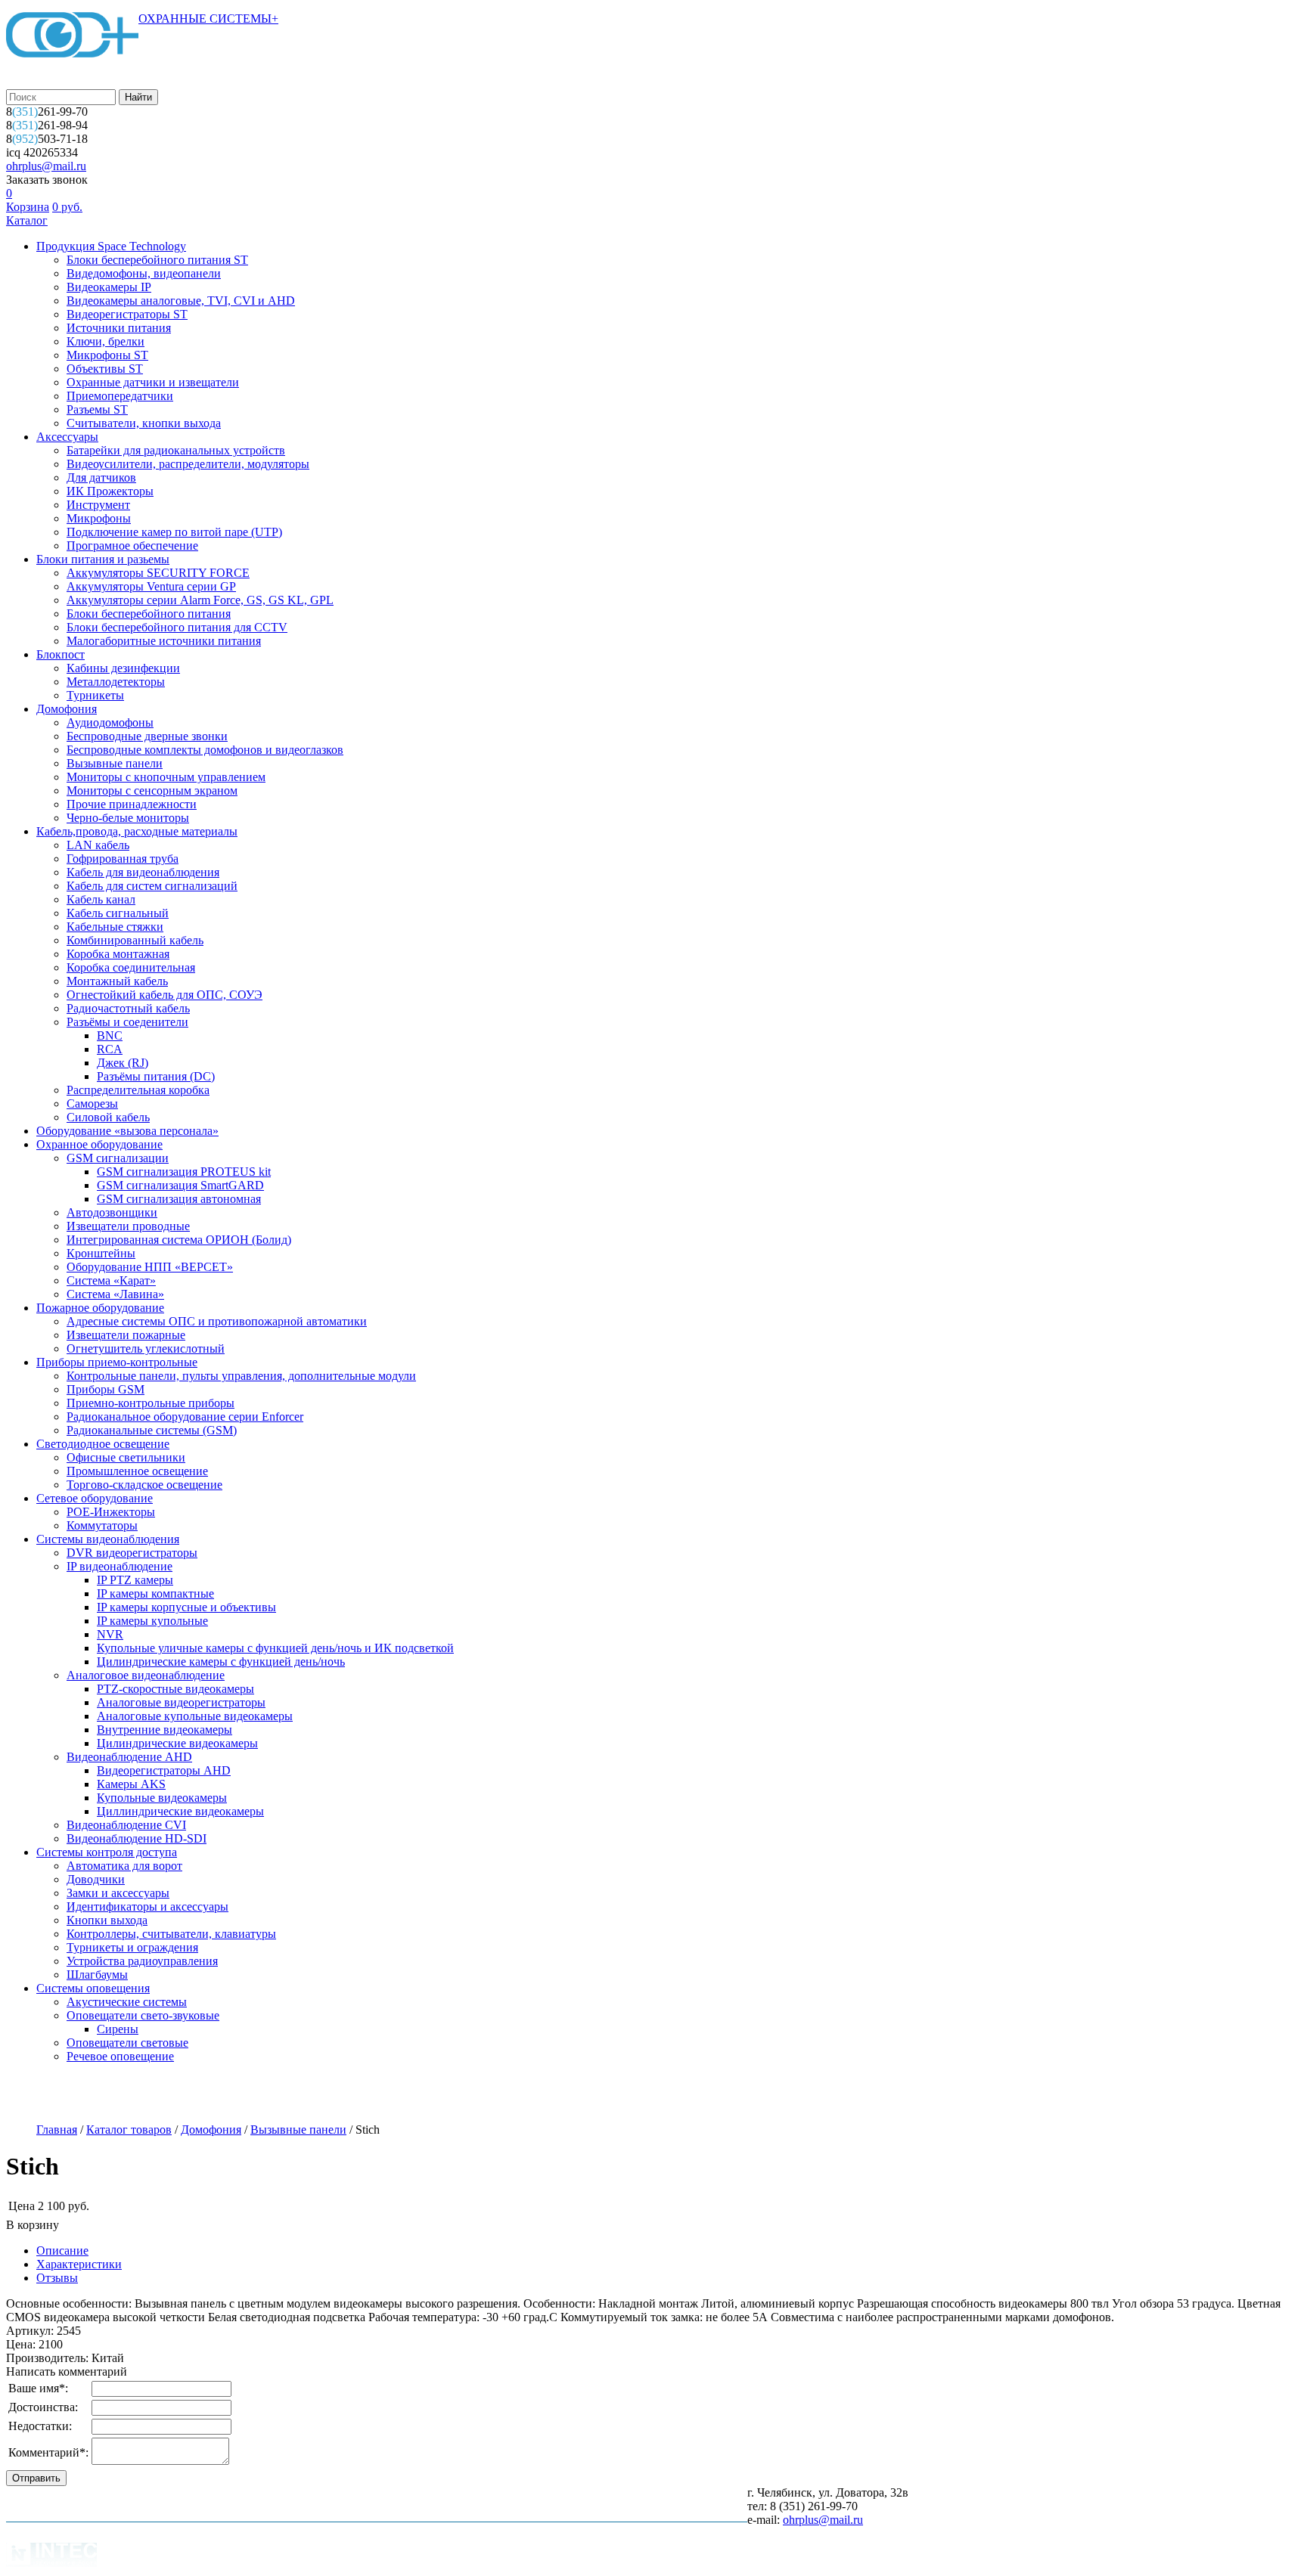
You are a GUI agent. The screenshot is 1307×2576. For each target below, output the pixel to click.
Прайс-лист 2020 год (373, 2094)
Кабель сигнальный (118, 913)
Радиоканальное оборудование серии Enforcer (185, 1417)
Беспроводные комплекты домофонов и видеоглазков (205, 750)
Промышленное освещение (137, 1471)
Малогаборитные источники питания (164, 641)
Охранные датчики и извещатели (153, 382)
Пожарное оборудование (100, 1308)
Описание (62, 2251)
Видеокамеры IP (109, 287)
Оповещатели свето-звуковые (143, 2015)
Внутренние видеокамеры (165, 1730)
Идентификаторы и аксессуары (147, 1906)
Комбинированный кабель (135, 940)
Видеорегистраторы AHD (164, 1770)
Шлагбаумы (97, 1975)
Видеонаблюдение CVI (126, 1825)
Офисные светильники (126, 1457)
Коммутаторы (102, 1525)
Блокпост (61, 654)
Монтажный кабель (117, 981)
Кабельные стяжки (115, 927)
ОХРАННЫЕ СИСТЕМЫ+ (208, 19)
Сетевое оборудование (95, 1498)
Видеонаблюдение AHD (129, 1757)
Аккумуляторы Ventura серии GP (151, 586)
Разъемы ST (97, 409)
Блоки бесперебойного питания (149, 614)
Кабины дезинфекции (123, 668)
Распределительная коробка (138, 1090)
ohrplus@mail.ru (46, 166)
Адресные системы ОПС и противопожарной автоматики (217, 1321)
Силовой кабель (108, 1117)
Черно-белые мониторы (128, 818)
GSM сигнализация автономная (179, 1199)
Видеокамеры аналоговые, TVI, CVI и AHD (181, 301)
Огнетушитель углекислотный (146, 1348)
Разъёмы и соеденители (127, 1022)
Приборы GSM (106, 1389)
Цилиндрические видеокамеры (177, 1743)
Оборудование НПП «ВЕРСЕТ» (150, 1267)
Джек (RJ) (123, 1063)
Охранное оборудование (99, 1144)
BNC (110, 1035)
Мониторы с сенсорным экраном (152, 790)
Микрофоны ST (107, 355)
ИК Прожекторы (110, 491)
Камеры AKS (131, 1784)
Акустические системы (127, 2002)
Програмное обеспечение (132, 546)
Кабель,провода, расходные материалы (137, 831)
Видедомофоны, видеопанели (144, 273)
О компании (43, 2094)
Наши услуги (138, 2094)
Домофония (67, 709)
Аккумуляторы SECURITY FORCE (158, 573)
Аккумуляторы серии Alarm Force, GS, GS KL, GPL (200, 600)
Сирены (118, 2029)
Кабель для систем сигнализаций (152, 886)
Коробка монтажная (118, 954)
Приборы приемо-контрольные (117, 1362)
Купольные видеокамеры (162, 1798)
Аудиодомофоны (110, 722)
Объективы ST (105, 369)
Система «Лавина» (115, 1294)
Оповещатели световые (127, 2043)
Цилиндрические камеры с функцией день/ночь (221, 1662)
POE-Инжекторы (111, 1512)
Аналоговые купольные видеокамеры (195, 1716)
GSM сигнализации (118, 1158)
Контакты (546, 2094)
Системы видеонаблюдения (108, 1539)
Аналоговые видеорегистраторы (181, 1702)
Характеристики (79, 2264)
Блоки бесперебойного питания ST (157, 260)
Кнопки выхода (107, 1920)
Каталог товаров (129, 2130)
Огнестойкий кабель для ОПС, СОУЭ (165, 995)
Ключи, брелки (106, 341)
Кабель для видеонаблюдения (143, 872)
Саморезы (92, 1104)
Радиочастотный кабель (128, 1008)
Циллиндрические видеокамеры (180, 1811)
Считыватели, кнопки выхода (144, 423)
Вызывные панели (115, 763)
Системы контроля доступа (107, 1852)
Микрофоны (99, 518)
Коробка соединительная (131, 967)
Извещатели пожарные (126, 1335)
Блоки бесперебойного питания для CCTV (177, 627)
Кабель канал (101, 899)
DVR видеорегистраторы (132, 1553)
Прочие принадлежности (132, 804)
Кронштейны (101, 1253)
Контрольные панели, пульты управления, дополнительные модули (241, 1376)
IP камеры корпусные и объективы (186, 1607)
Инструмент (98, 505)
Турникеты (95, 695)
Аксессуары (67, 437)
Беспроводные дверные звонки (147, 736)
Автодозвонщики (112, 1212)
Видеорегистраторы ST (127, 314)
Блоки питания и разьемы (103, 559)
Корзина (28, 207)
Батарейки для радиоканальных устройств (176, 450)
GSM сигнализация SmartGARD (180, 1185)
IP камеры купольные (152, 1621)
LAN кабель (98, 845)
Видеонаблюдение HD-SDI (137, 1838)
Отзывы (57, 2278)
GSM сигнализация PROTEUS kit (184, 1172)
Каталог (27, 220)
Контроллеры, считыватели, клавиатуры (171, 1934)
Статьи (472, 2094)
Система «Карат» (111, 1280)
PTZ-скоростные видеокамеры (175, 1689)
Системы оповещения (93, 1988)
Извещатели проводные (128, 1226)
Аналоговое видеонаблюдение (146, 1675)
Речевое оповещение (120, 2056)
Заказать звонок (47, 180)
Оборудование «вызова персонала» (127, 1131)
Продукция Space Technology (111, 246)
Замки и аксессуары (118, 1893)
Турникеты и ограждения (132, 1947)
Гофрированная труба (123, 859)
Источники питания (119, 328)
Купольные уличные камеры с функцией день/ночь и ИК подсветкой (275, 1648)
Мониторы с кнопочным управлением (166, 777)
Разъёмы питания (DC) (156, 1076)
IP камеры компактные (155, 1593)
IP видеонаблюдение (120, 1566)
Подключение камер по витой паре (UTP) (174, 532)
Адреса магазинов (247, 2094)
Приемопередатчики (120, 396)
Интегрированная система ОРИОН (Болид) (179, 1240)
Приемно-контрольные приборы (151, 1403)
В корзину (33, 2225)
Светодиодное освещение (103, 1444)
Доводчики (96, 1879)
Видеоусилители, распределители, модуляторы (188, 464)
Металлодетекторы (116, 682)
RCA (110, 1049)
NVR (110, 1634)
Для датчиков (101, 477)
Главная (57, 2130)
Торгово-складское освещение (144, 1485)
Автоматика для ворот (124, 1866)
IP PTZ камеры (135, 1580)
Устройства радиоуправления (142, 1961)
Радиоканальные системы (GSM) (152, 1430)
